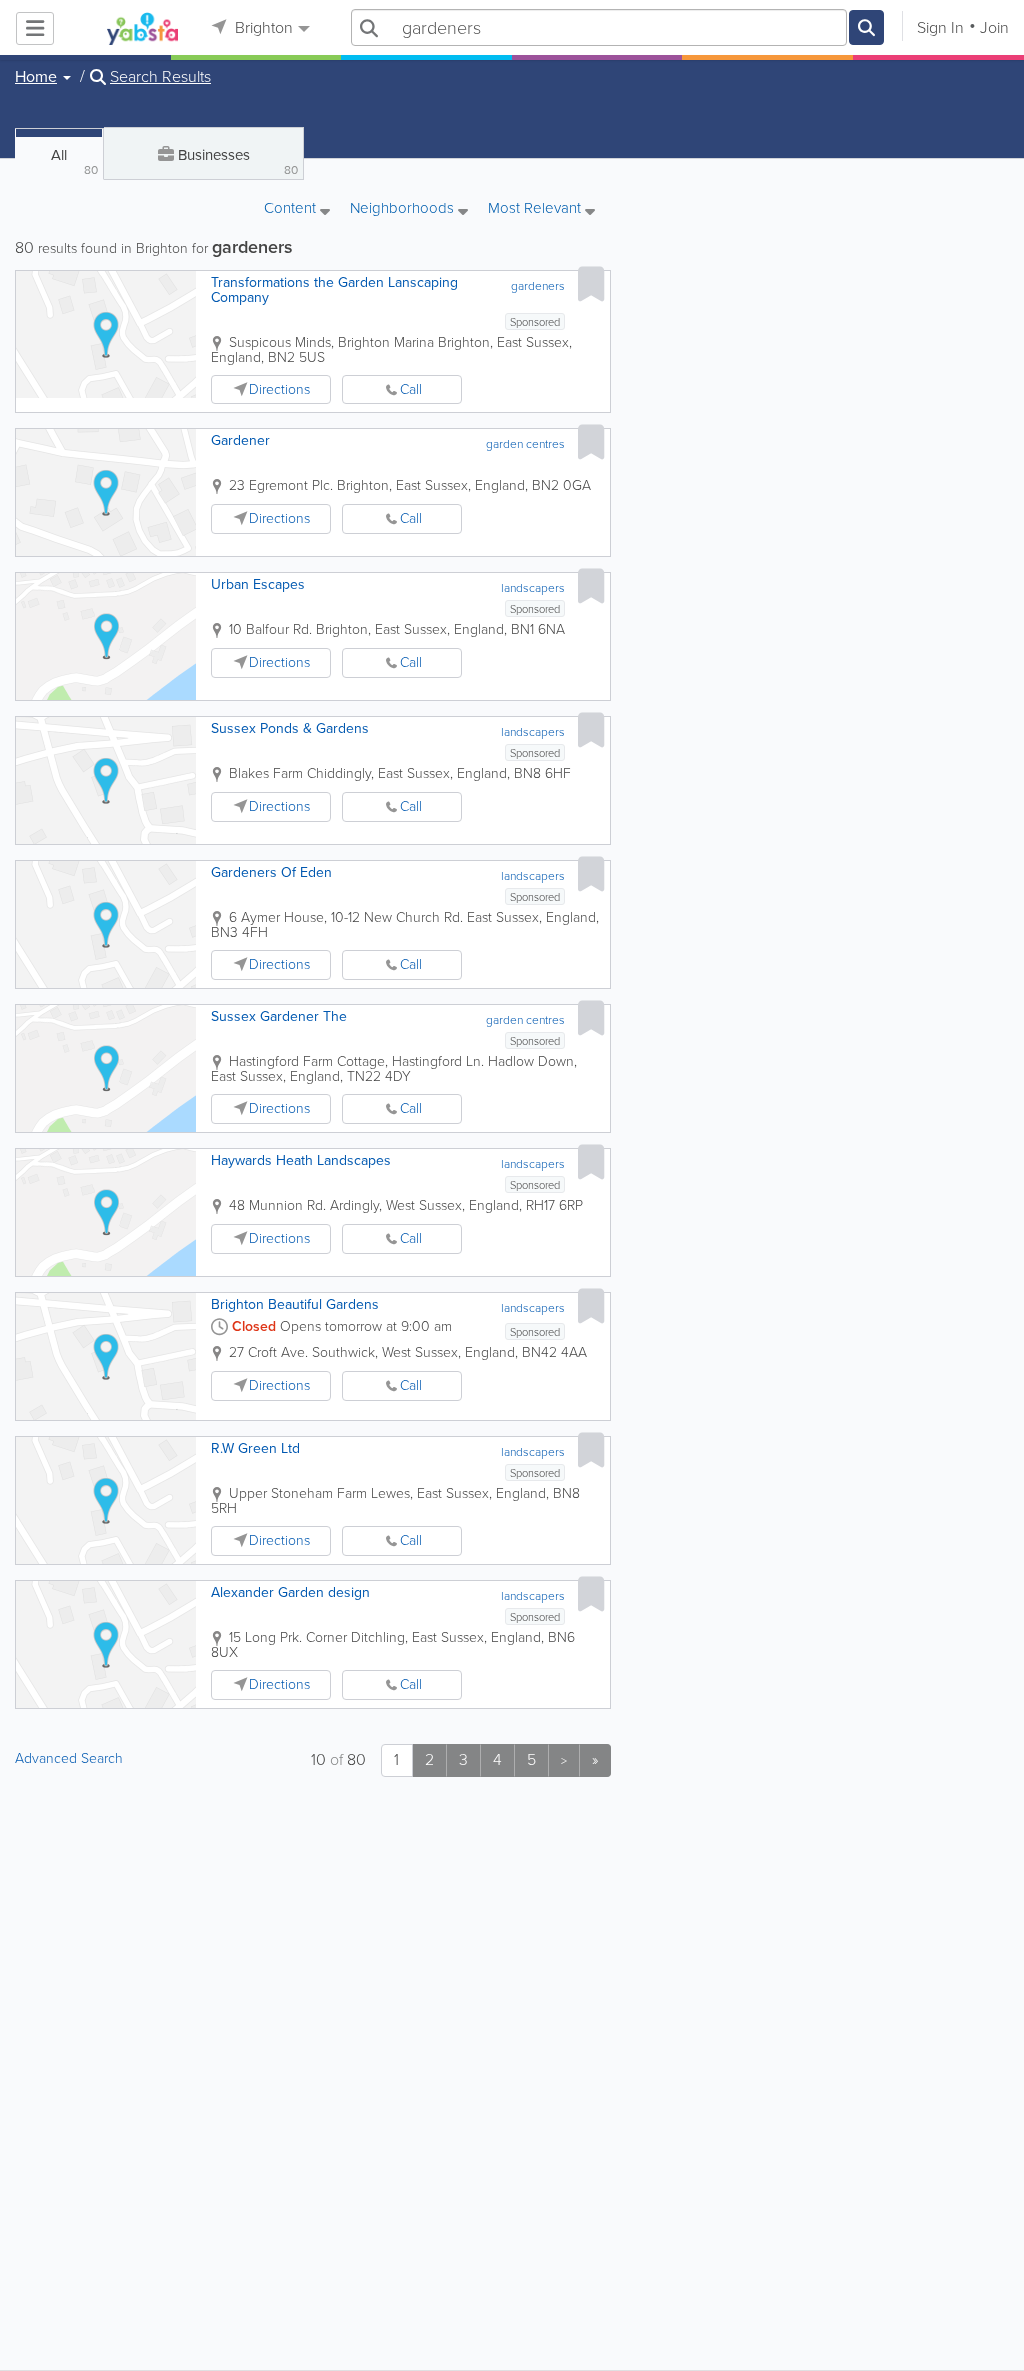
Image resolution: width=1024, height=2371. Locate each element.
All (74, 161)
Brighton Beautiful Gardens (295, 1304)
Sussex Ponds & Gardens (290, 728)
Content (292, 209)
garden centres (525, 444)
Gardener (240, 440)
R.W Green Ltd (255, 1448)
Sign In (940, 27)
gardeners (538, 286)
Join (994, 27)
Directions (279, 389)
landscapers (533, 588)
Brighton (262, 27)
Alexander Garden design (290, 1592)
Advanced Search (69, 1758)
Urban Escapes (258, 584)
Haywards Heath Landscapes (301, 1160)
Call (411, 389)
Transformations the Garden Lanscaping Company (334, 290)
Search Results (160, 77)
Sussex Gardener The (279, 1016)
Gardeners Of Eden (271, 872)
